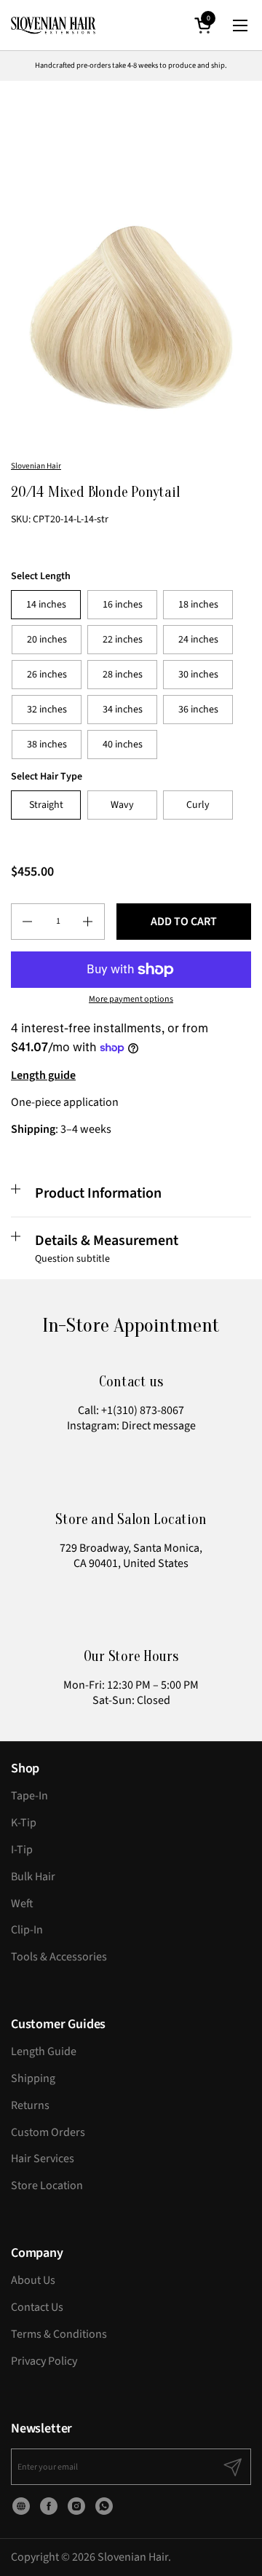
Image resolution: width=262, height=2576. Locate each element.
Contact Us (37, 2307)
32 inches (47, 710)
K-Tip (24, 1823)
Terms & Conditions (59, 2334)
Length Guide (44, 2051)
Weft (22, 1904)
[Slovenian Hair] (53, 25)
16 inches (123, 605)
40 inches (123, 745)
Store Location (47, 2186)
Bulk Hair (33, 1877)
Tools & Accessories (59, 1957)
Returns (30, 2105)
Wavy (122, 805)
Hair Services (43, 2159)
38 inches (47, 745)
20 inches (47, 640)
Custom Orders (48, 2132)
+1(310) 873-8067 (143, 1410)
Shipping (33, 2078)
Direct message (159, 1426)
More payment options (131, 1000)
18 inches (198, 605)
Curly (198, 805)
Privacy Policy (44, 2361)
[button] (205, 25)
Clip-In (27, 1930)
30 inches (198, 675)
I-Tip (22, 1850)
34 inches (123, 710)
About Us (33, 2280)
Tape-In (29, 1796)
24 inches (198, 640)
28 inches (123, 675)
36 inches (198, 710)
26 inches (47, 675)
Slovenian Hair (36, 466)
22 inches (123, 640)
